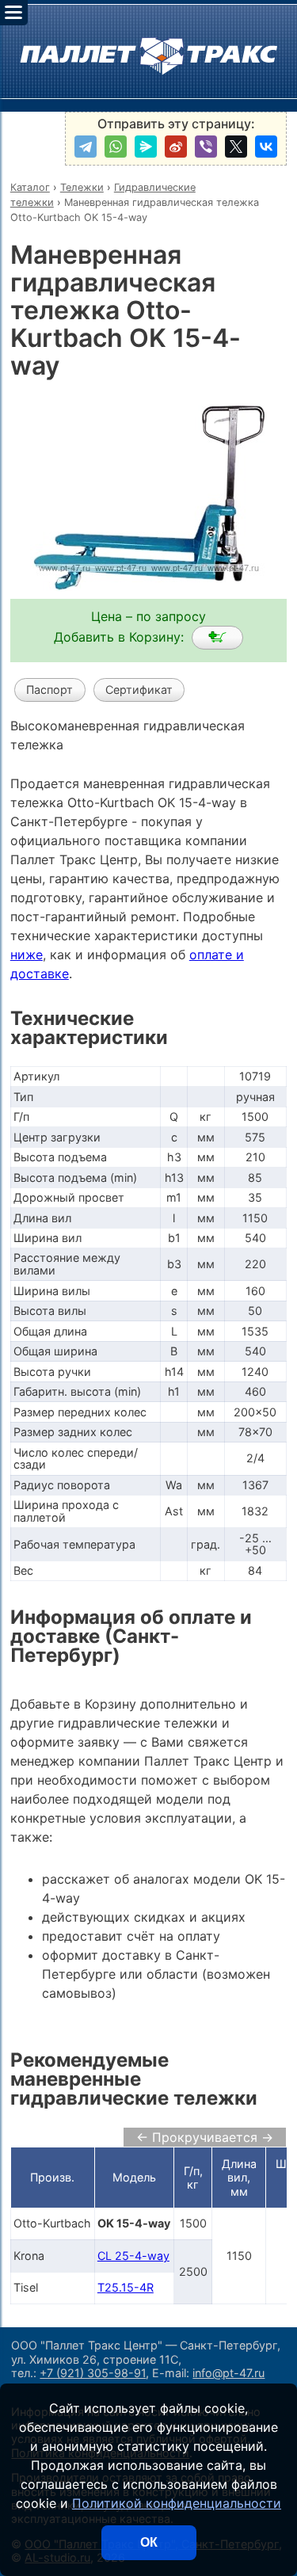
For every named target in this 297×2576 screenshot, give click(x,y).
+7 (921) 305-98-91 (93, 2373)
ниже (27, 955)
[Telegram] (86, 147)
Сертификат (139, 690)
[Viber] (206, 147)
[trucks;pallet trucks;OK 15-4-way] (217, 638)
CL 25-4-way (133, 2256)
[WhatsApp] (116, 147)
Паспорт (49, 690)
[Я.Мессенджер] (146, 147)
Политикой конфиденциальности (177, 2503)
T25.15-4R (126, 2287)
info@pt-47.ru (228, 2373)
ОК (149, 2542)
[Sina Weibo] (176, 147)
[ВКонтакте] (266, 147)
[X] (236, 147)
